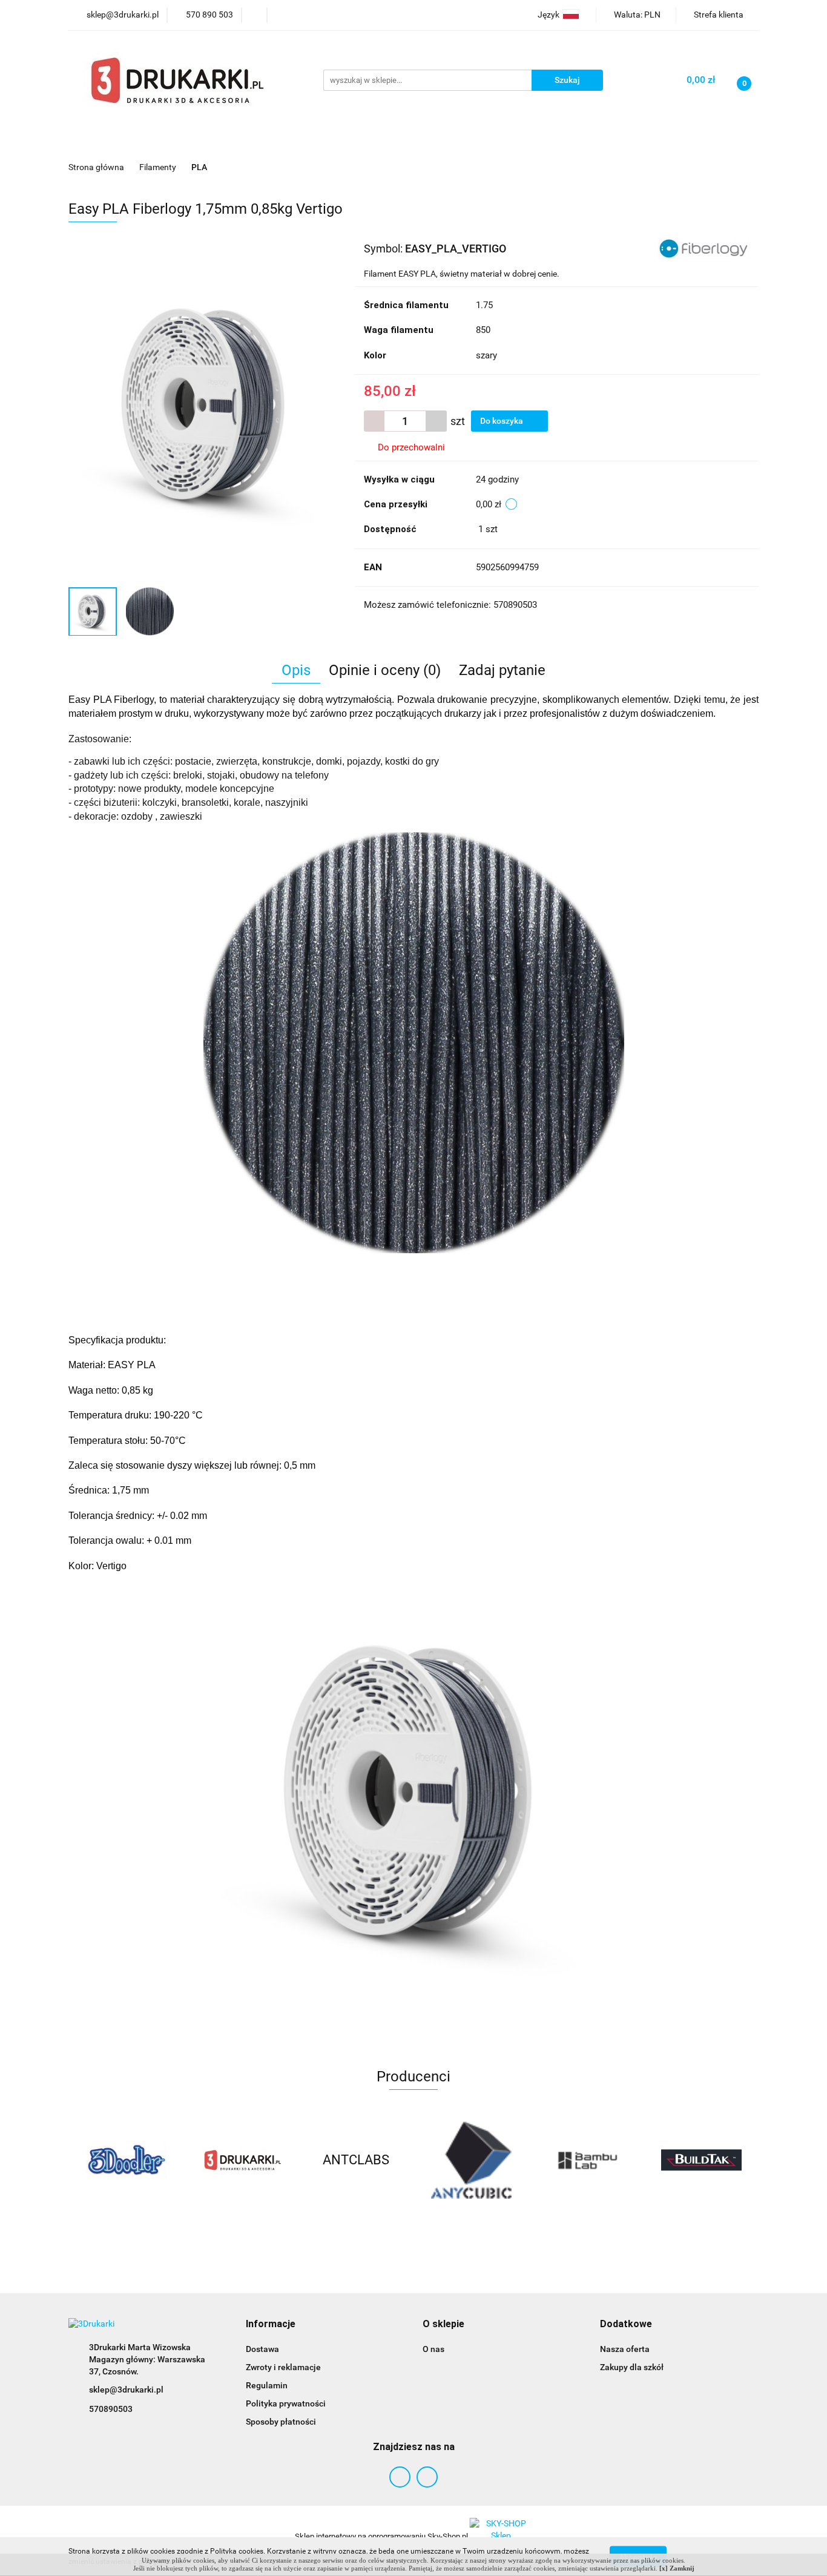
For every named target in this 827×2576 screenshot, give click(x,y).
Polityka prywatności (286, 2403)
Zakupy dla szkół (632, 2367)
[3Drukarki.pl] (126, 2160)
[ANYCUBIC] (356, 2160)
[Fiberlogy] (703, 248)
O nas (433, 2349)
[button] (271, 2324)
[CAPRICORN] (701, 2160)
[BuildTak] (586, 2160)
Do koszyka (502, 421)
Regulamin (267, 2385)
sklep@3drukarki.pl (126, 2390)
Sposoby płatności (281, 2422)
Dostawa (262, 2349)
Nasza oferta (625, 2349)
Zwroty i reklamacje (283, 2367)
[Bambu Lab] (471, 2160)
